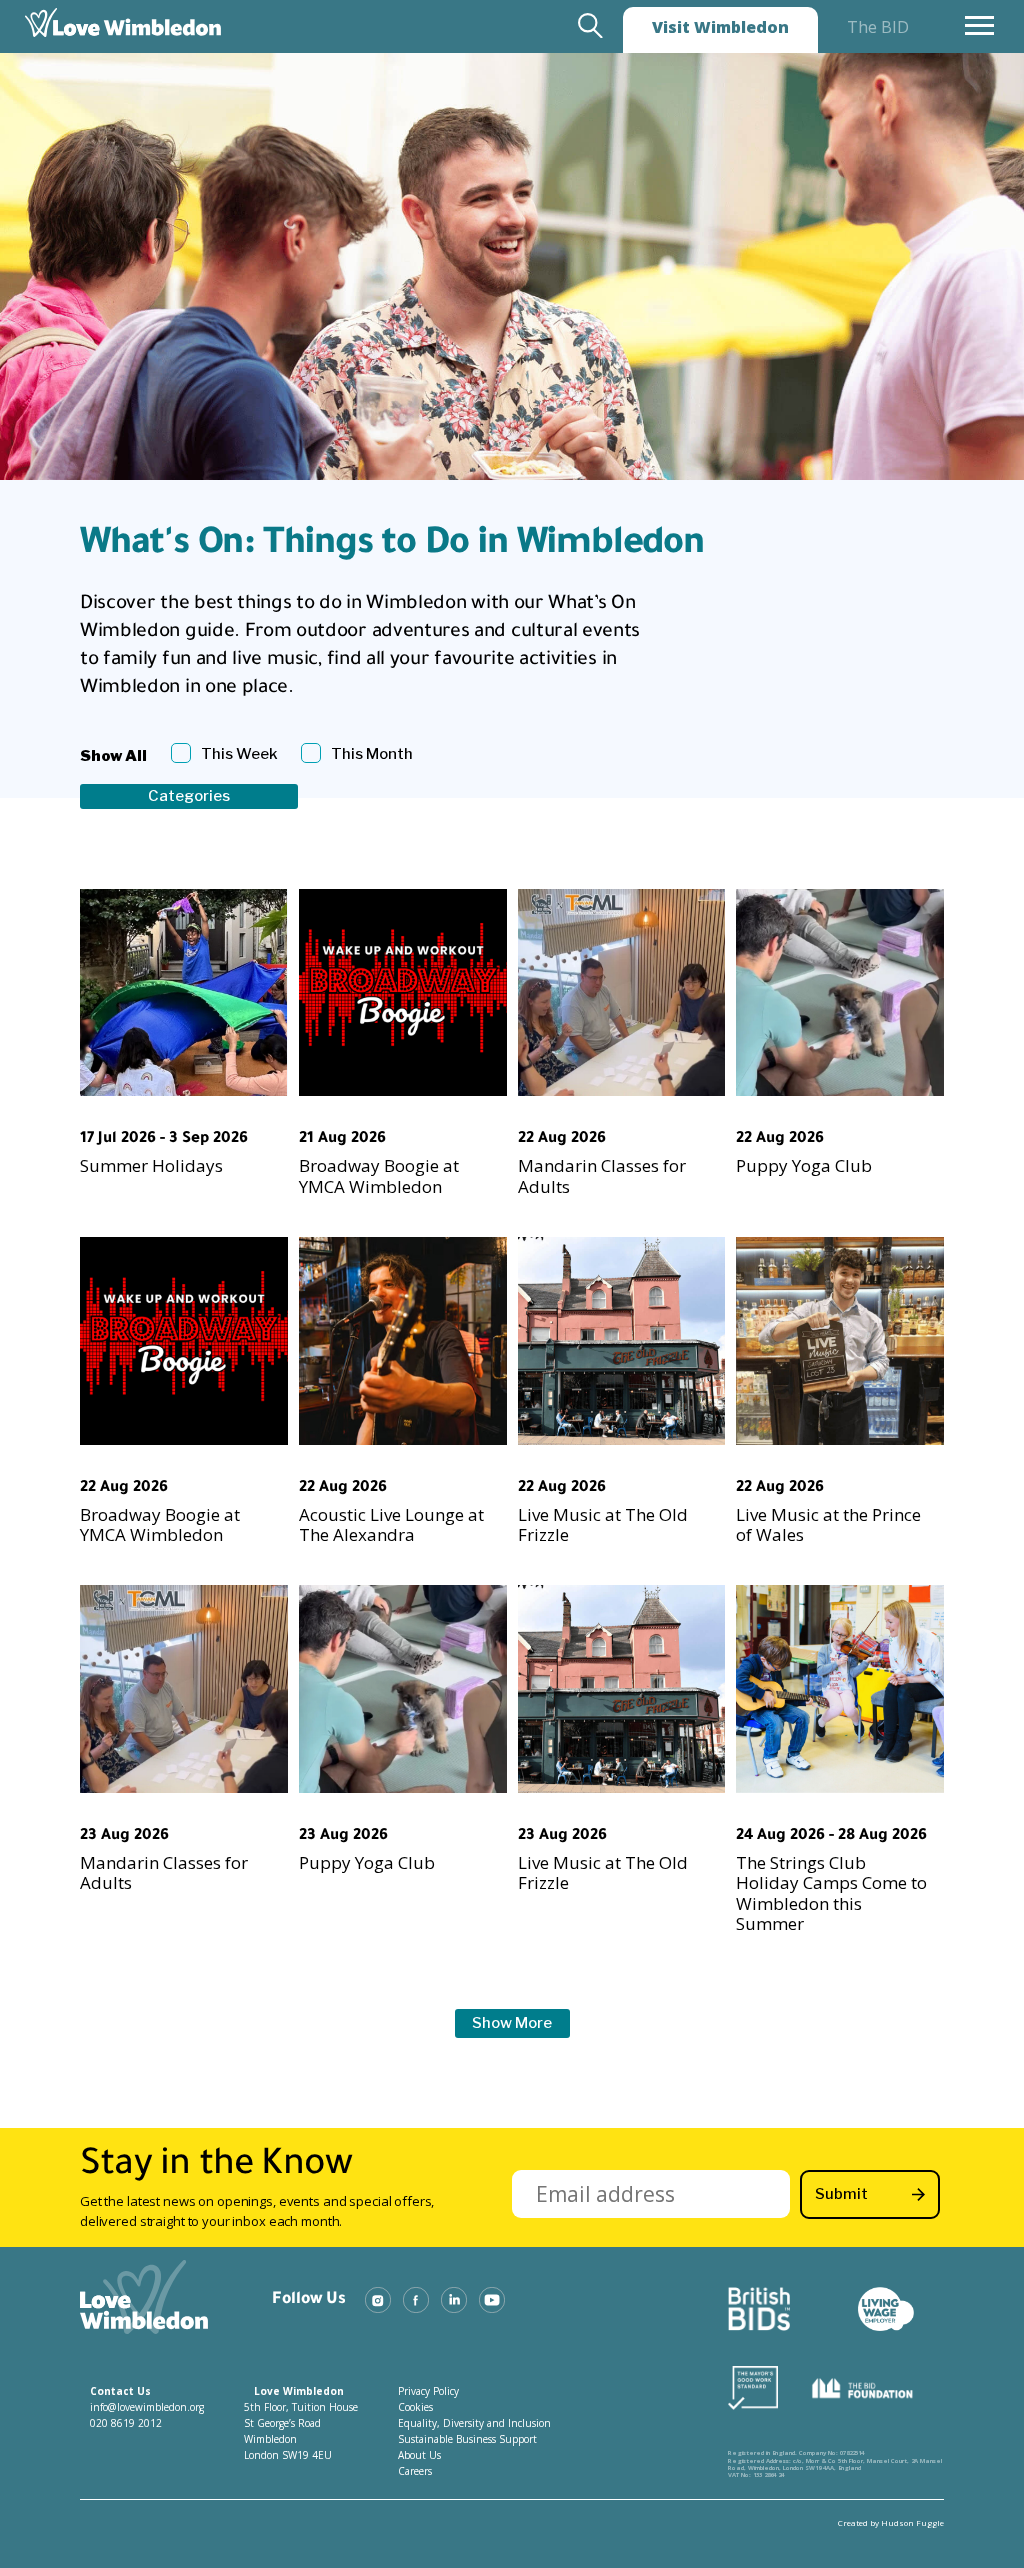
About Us (419, 2455)
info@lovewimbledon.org (147, 2407)
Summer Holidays (151, 1165)
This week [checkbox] (239, 754)
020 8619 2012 (126, 2423)
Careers (415, 2471)
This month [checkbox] (372, 754)
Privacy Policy (428, 2391)
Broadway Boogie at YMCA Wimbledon (379, 1175)
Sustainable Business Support (467, 2439)
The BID (878, 27)
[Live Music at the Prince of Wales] (840, 1341)
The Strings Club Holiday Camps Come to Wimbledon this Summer (831, 1893)
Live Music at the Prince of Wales (828, 1524)
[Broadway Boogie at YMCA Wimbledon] (403, 993)
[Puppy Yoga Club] (840, 993)
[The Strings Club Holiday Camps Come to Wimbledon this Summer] (840, 1689)
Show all (113, 756)
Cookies (415, 2407)
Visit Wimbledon (720, 27)
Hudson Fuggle (912, 2522)
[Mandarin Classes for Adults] (622, 993)
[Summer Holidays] (184, 993)
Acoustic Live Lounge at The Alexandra (391, 1524)
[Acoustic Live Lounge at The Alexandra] (403, 1341)
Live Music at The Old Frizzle (603, 1524)
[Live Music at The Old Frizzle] (622, 1341)
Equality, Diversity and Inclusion (474, 2423)
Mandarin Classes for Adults (602, 1175)
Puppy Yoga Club (804, 1165)
